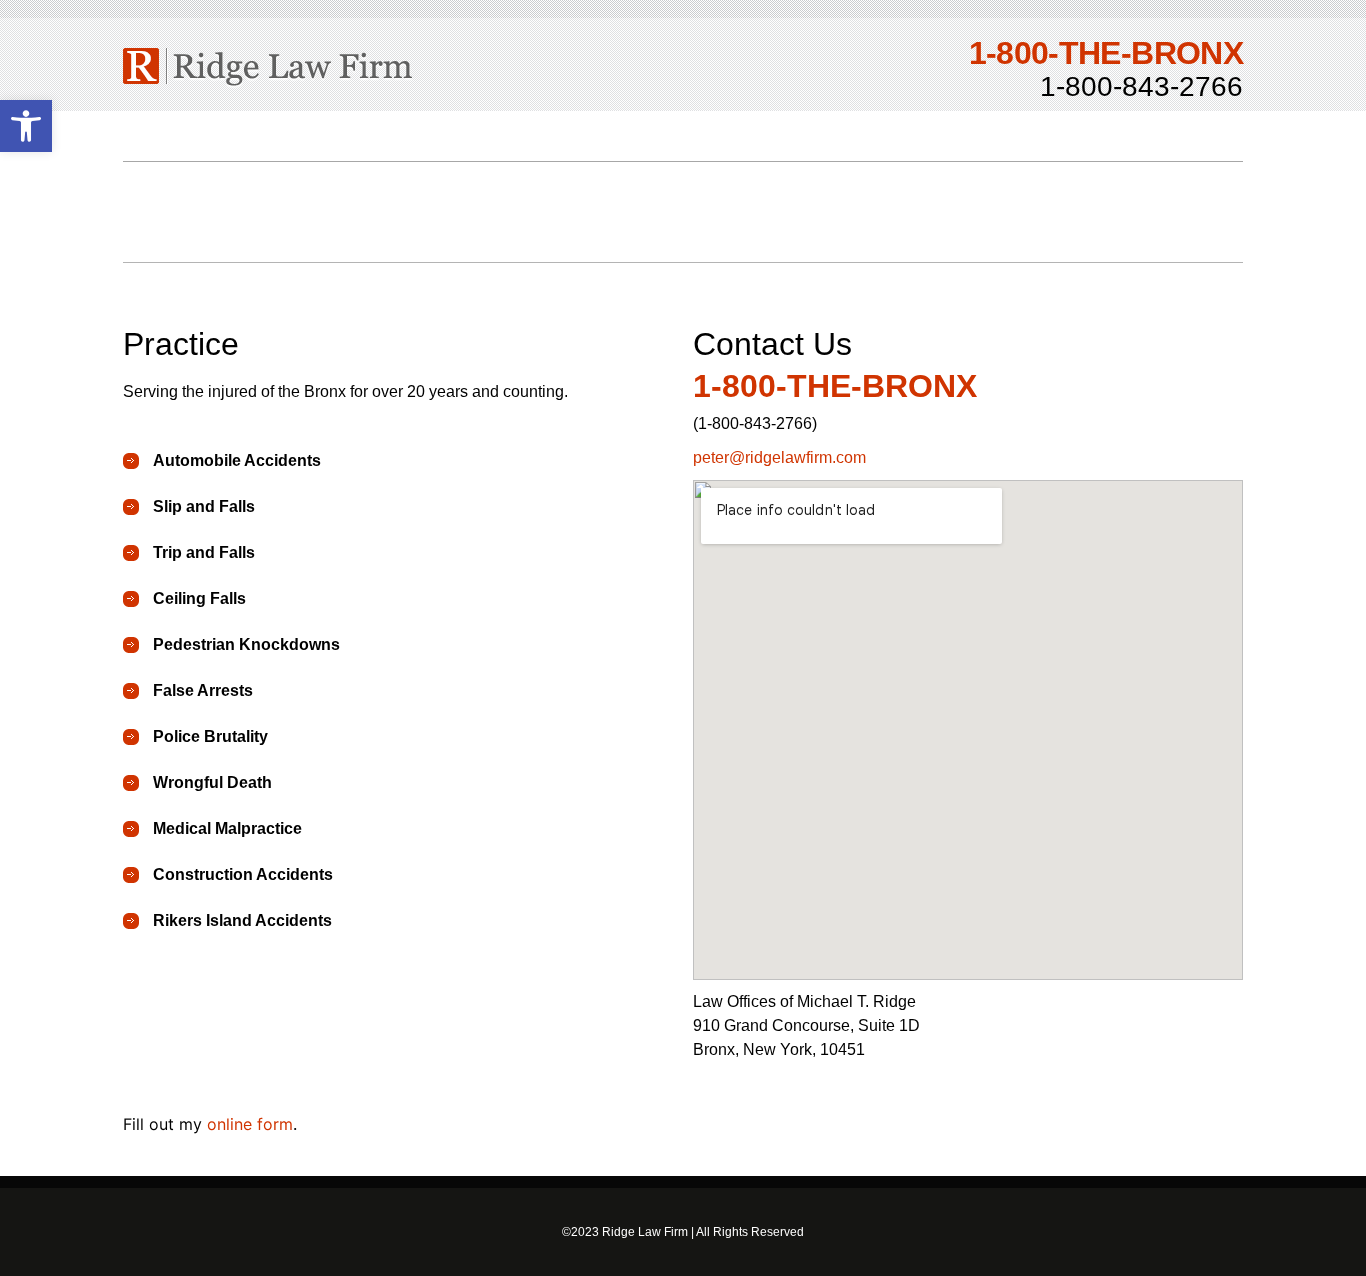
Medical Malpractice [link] (227, 828)
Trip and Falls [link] (204, 552)
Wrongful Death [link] (212, 782)
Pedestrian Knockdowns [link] (246, 644)
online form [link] (250, 1124)
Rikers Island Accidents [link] (242, 920)
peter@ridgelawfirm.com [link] (779, 457)
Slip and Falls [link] (204, 506)
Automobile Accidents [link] (237, 460)
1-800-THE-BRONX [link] (835, 386)
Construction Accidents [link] (243, 874)
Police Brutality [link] (210, 736)
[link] (26, 126)
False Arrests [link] (203, 690)
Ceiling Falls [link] (199, 598)
